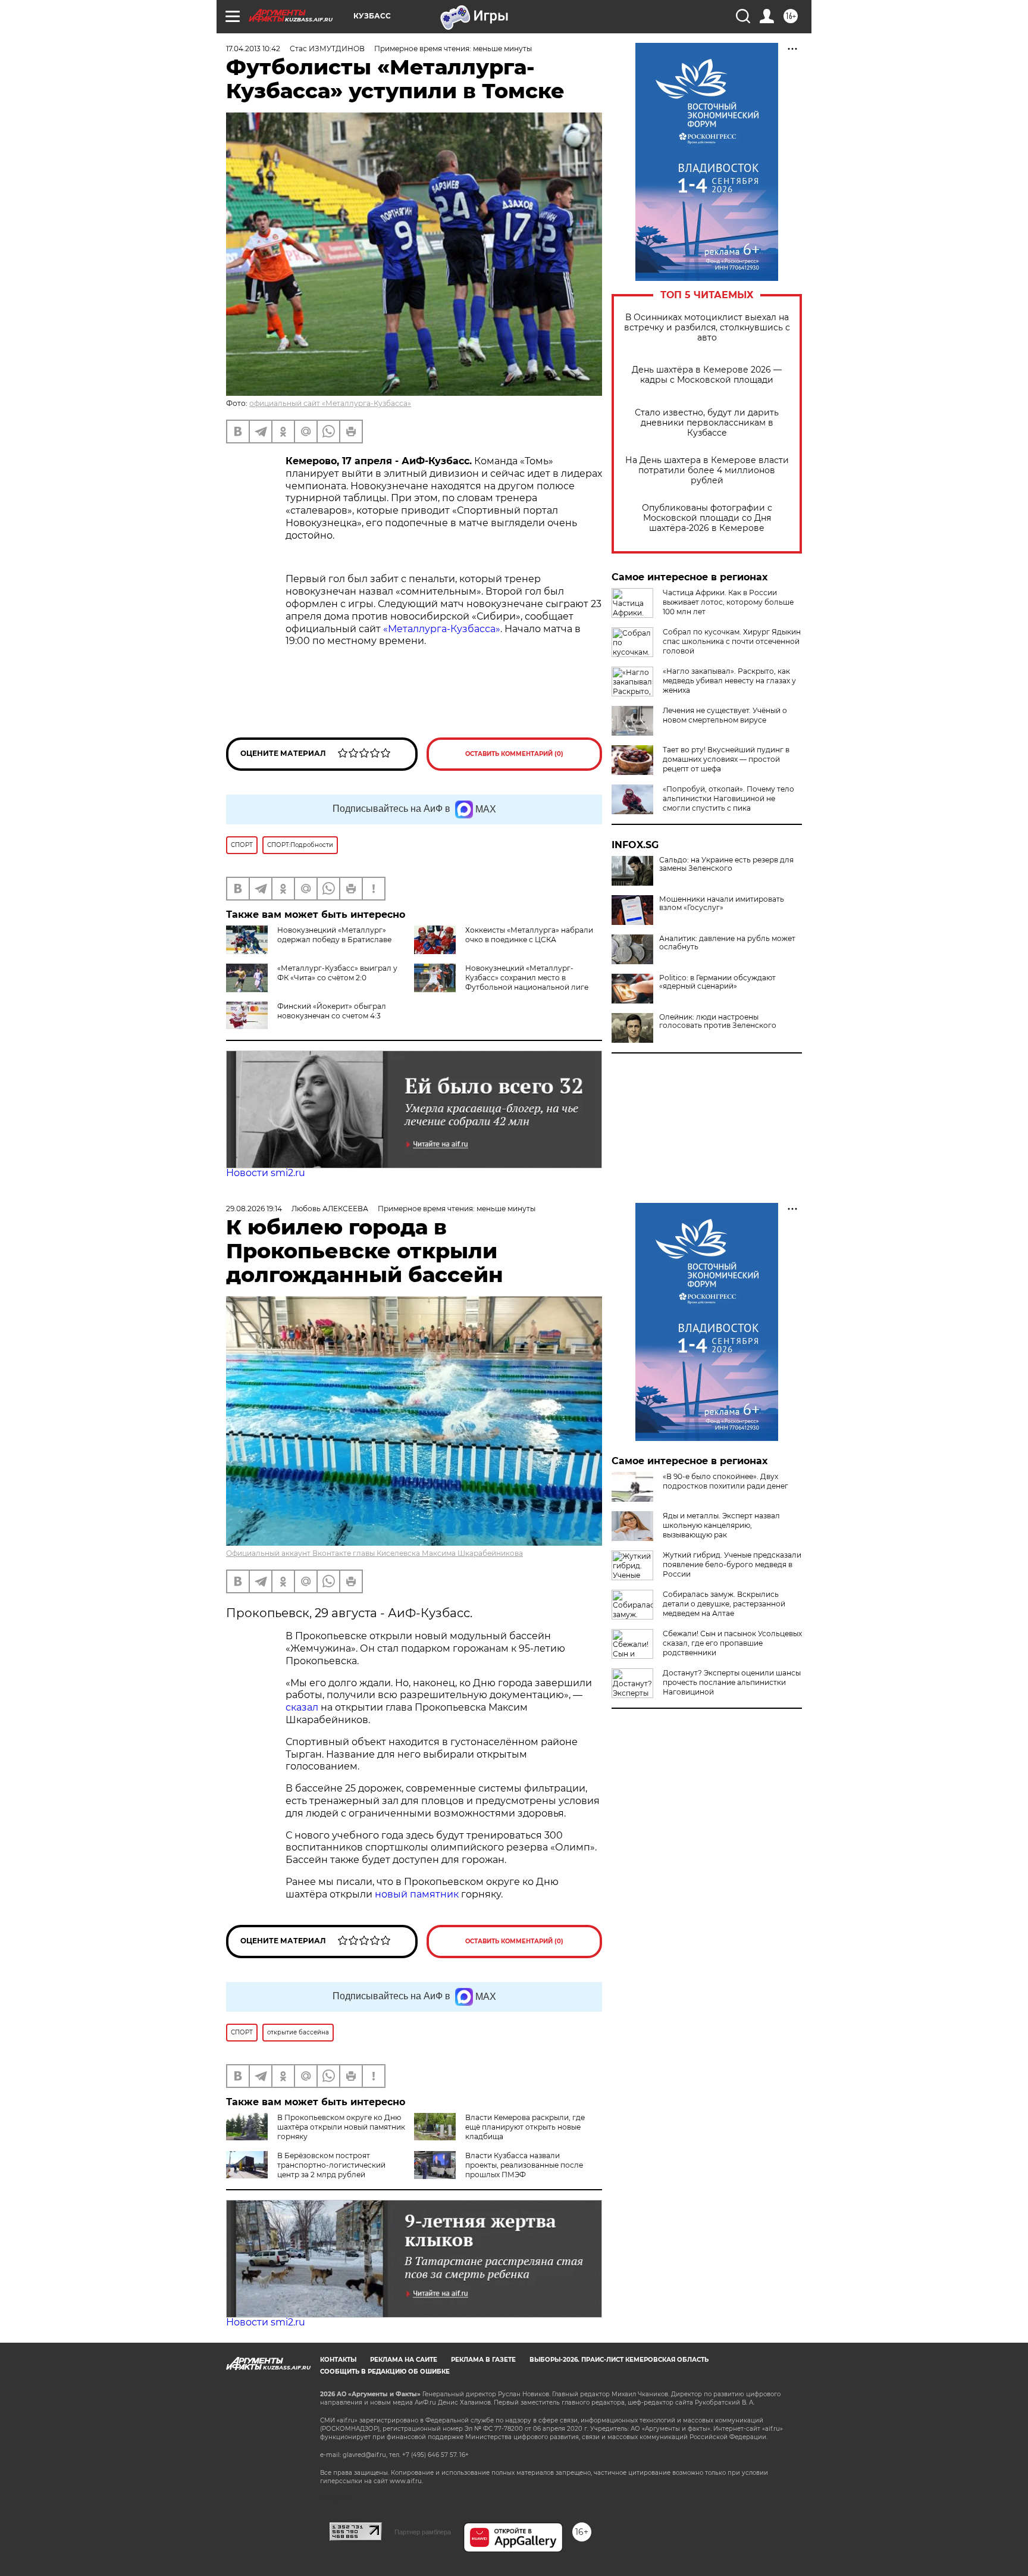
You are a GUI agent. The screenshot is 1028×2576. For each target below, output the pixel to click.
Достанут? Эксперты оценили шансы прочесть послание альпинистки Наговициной (732, 1682)
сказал (303, 1707)
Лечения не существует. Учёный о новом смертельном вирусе (725, 715)
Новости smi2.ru (266, 1173)
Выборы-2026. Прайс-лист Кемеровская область (619, 2360)
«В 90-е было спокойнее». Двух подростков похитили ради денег (725, 1481)
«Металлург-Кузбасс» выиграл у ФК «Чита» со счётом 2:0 (337, 973)
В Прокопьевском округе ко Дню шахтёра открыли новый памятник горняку (341, 2127)
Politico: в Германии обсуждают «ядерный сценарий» (717, 982)
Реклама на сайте (404, 2360)
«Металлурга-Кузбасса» (442, 629)
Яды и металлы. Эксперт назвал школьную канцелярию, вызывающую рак (721, 1525)
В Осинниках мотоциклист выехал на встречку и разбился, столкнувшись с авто (707, 328)
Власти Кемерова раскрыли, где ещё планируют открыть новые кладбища (525, 2127)
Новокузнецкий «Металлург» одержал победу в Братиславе (334, 935)
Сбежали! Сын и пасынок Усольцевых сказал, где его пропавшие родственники (732, 1643)
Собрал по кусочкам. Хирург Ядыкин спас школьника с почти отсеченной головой (732, 641)
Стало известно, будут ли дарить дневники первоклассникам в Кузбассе (707, 423)
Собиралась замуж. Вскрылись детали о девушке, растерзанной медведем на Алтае (724, 1604)
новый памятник (417, 1894)
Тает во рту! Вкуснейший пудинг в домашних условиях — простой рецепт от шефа (726, 759)
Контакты (338, 2360)
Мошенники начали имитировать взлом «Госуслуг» (722, 904)
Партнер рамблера (423, 2532)
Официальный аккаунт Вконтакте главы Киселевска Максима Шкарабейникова (374, 1553)
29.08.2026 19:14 (254, 1209)
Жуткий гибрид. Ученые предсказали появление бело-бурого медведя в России (732, 1564)
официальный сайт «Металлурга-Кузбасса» (330, 403)
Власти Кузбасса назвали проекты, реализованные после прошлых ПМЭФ (524, 2165)
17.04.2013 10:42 (253, 49)
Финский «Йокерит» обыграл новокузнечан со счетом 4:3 (332, 1011)
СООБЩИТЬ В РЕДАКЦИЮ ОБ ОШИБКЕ (385, 2372)
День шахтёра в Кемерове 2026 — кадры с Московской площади (707, 375)
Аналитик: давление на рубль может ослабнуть (727, 943)
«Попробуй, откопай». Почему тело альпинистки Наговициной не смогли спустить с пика (728, 798)
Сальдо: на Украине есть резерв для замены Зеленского (726, 864)
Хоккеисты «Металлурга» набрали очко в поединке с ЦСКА (529, 935)
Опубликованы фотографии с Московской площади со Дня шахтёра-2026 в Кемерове (707, 518)
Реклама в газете (483, 2360)
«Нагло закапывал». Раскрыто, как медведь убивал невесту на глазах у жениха (729, 681)
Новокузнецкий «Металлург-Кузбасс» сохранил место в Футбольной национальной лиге (527, 978)
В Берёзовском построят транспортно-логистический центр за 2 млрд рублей (331, 2165)
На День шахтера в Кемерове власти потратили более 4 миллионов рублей (707, 471)
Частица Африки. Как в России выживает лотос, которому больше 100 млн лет (728, 602)
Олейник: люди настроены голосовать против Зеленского (718, 1021)
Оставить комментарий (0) (514, 754)
